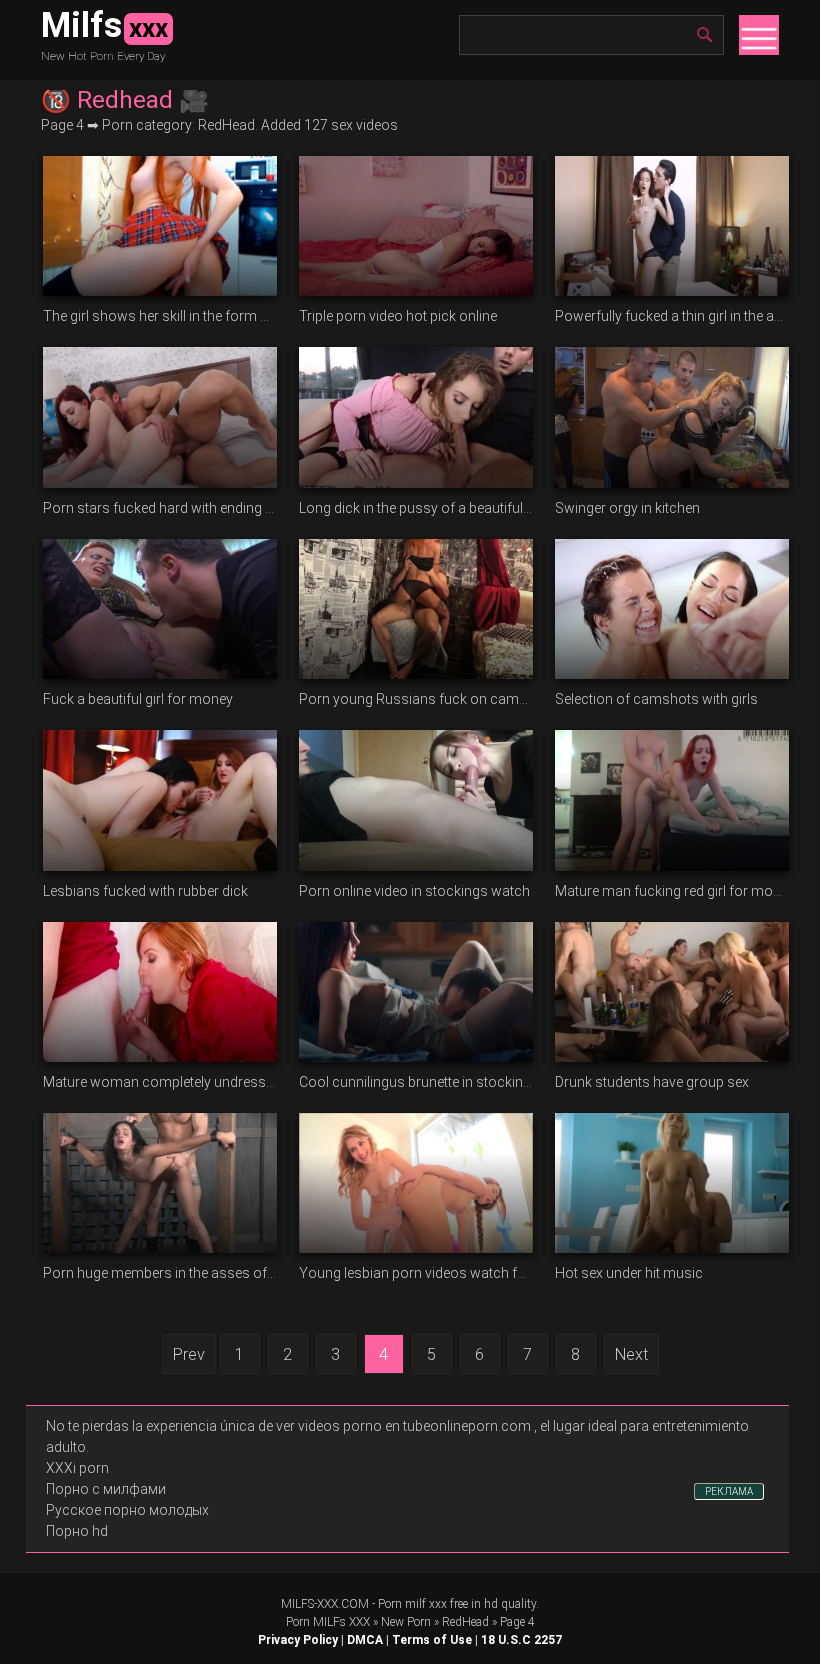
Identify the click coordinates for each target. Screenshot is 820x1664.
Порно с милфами (106, 1489)
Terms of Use (432, 1640)
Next (631, 1354)
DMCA (365, 1640)
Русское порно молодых (127, 1510)
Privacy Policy (298, 1640)
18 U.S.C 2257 (521, 1640)
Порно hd (77, 1531)
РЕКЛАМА (729, 1491)
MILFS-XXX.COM (325, 1604)
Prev (189, 1354)
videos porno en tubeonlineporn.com (414, 1426)
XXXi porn (77, 1468)
